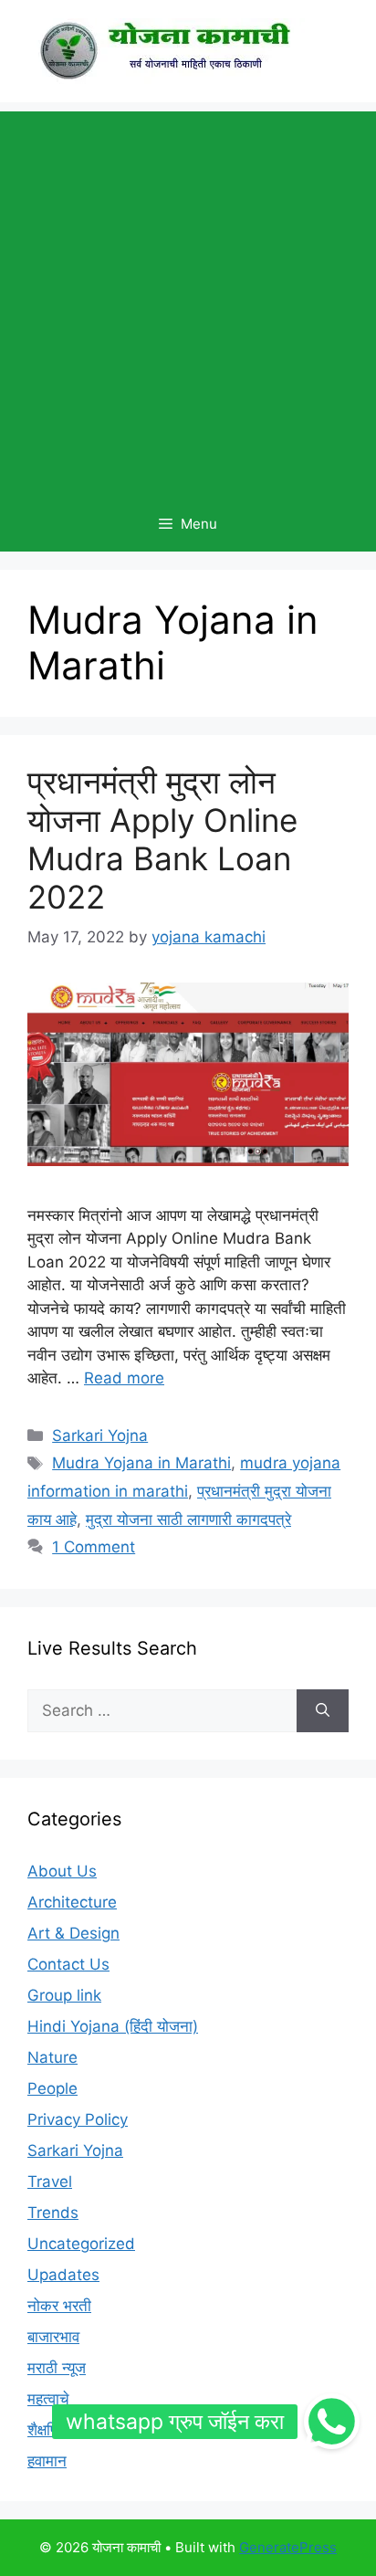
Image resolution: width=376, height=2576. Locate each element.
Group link (64, 1995)
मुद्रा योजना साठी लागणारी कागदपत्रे (188, 1519)
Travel (50, 2182)
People (52, 2088)
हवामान (47, 2461)
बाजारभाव (53, 2337)
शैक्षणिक (49, 2430)
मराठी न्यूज (57, 2368)
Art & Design (73, 1933)
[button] (331, 2422)
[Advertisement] (188, 300)
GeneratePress (288, 2547)
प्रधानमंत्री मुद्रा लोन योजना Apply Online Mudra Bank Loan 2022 (162, 839)
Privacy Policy (78, 2119)
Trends (53, 2213)
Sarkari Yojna (100, 1435)
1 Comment (94, 1547)
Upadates (63, 2275)
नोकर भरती (59, 2306)
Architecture (72, 1902)
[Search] (323, 1711)
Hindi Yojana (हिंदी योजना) (113, 2026)
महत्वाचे (48, 2399)
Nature (52, 2057)
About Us (62, 1871)
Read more (124, 1378)
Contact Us (68, 1964)
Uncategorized (81, 2244)
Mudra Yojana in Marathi (141, 1463)
